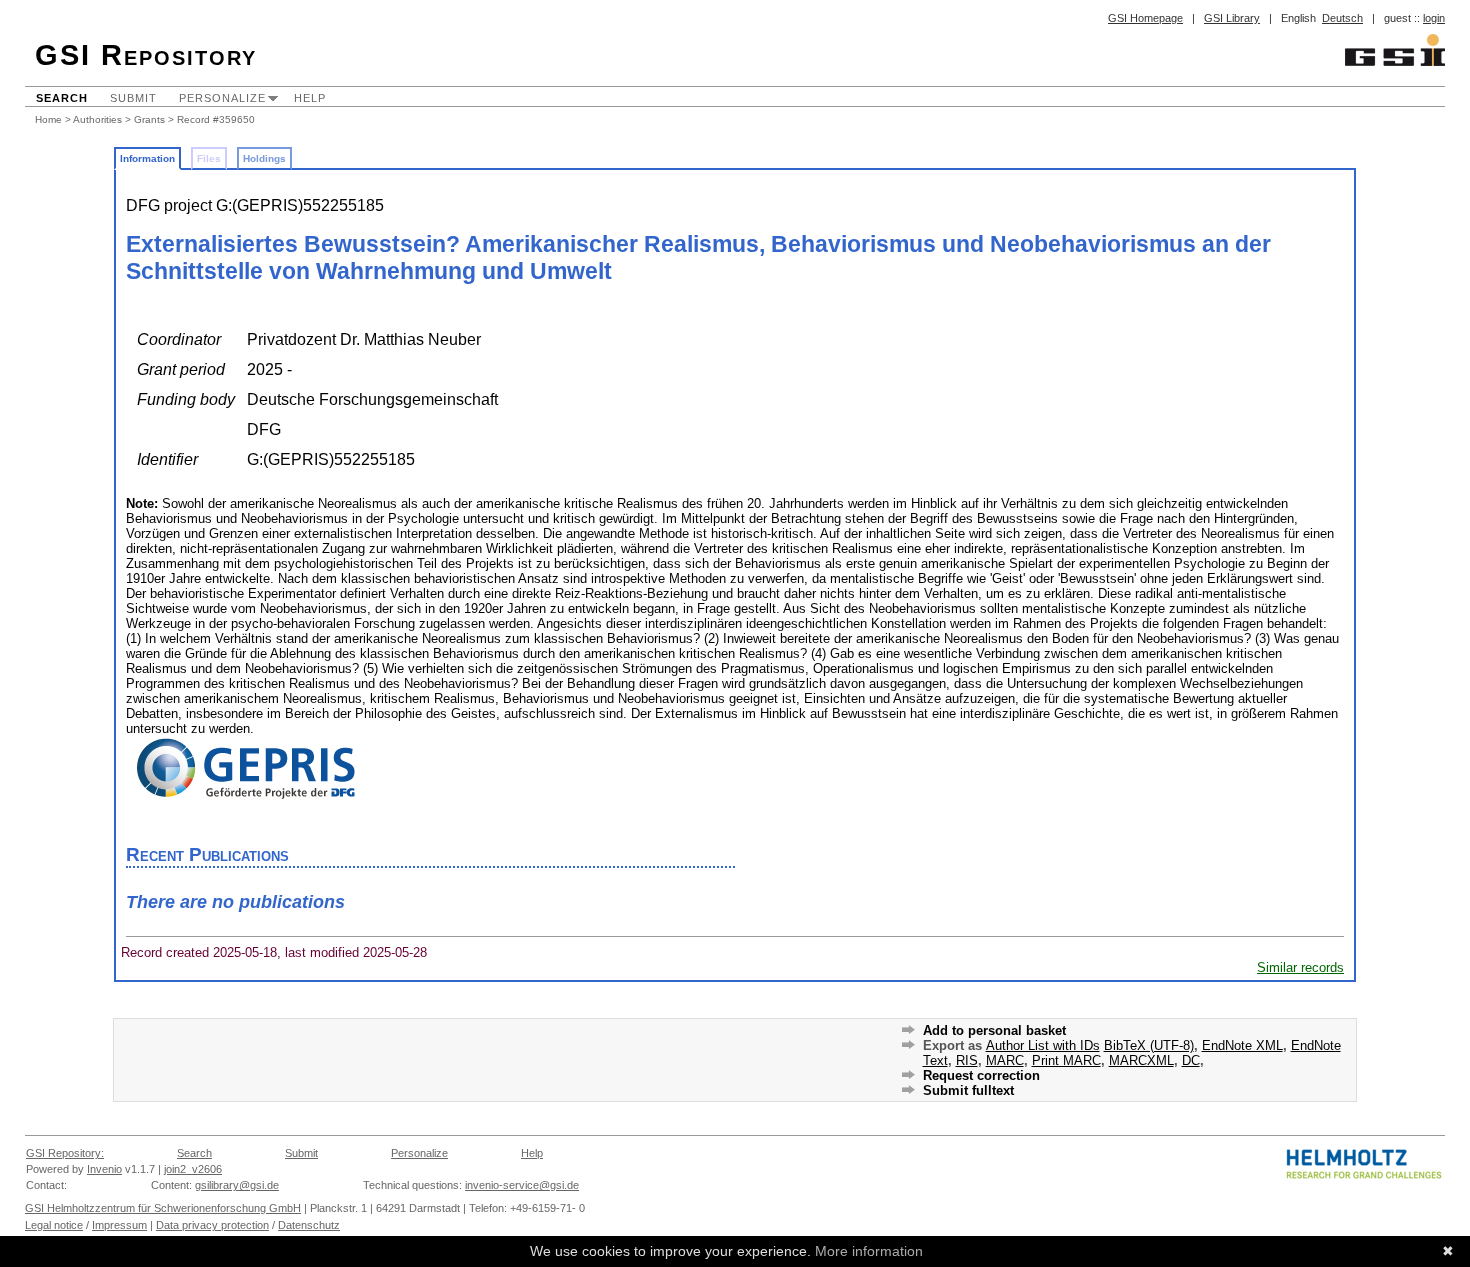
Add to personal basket (994, 1030)
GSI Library (1232, 18)
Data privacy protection (212, 1225)
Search (62, 98)
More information (869, 1251)
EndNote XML (1242, 1045)
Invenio (104, 1169)
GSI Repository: (65, 1153)
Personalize (222, 98)
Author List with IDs (1043, 1045)
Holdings (264, 158)
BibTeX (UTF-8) (1149, 1045)
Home (48, 119)
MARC (1005, 1060)
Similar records (1300, 967)
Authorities (97, 119)
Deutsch (1342, 18)
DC (1191, 1060)
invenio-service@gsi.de (522, 1185)
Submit (133, 98)
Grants (149, 119)
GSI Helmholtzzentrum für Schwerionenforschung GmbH (163, 1208)
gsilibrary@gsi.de (237, 1185)
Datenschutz (309, 1225)
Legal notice (54, 1225)
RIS (967, 1060)
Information (147, 158)
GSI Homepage (1145, 18)
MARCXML (1141, 1060)
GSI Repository (146, 55)
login (1434, 18)
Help (310, 98)
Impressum (119, 1225)
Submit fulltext (968, 1090)
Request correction (981, 1075)
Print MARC (1066, 1060)
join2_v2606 (193, 1169)
